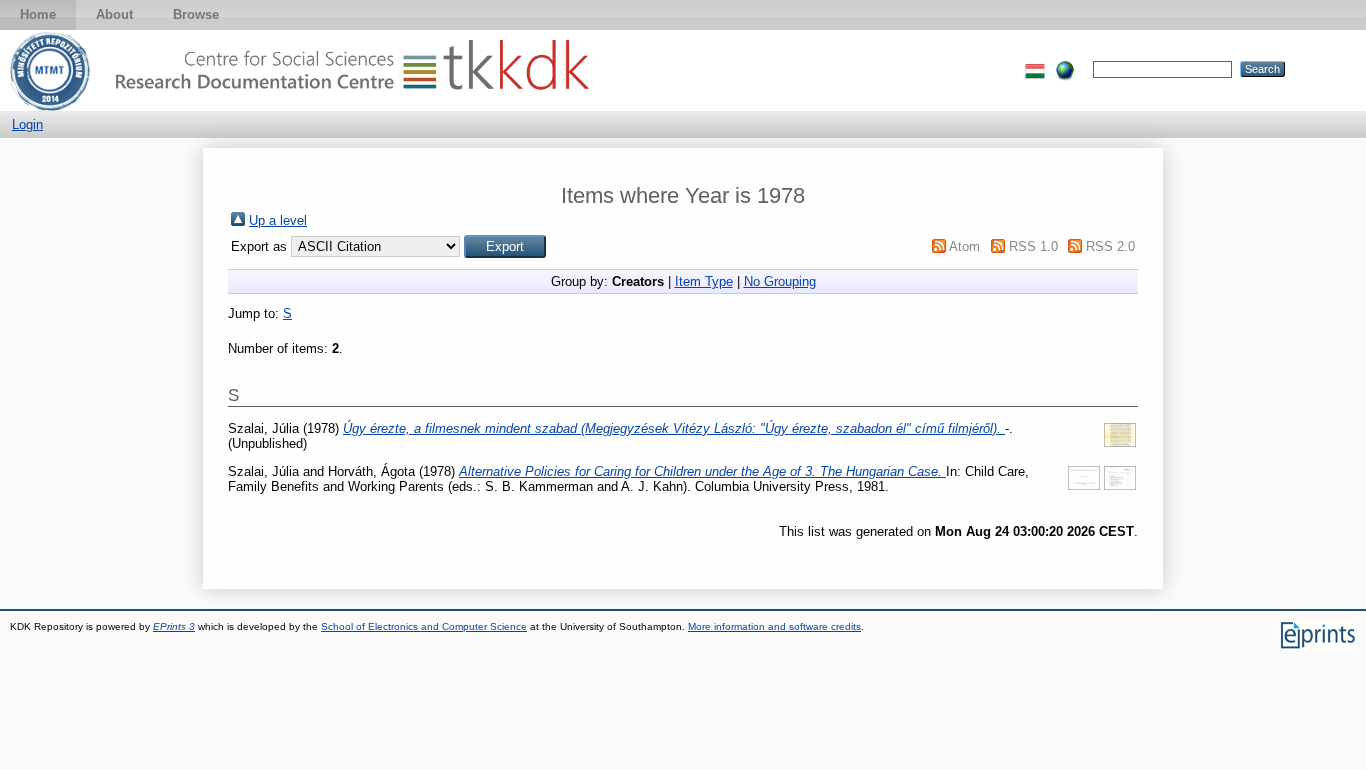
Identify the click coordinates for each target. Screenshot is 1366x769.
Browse (196, 14)
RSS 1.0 (1033, 246)
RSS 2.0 (1110, 246)
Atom (964, 246)
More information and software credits (774, 626)
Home (38, 14)
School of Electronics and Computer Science (424, 626)
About (114, 14)
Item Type (704, 281)
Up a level (278, 220)
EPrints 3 (174, 626)
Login (27, 124)
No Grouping (780, 281)
